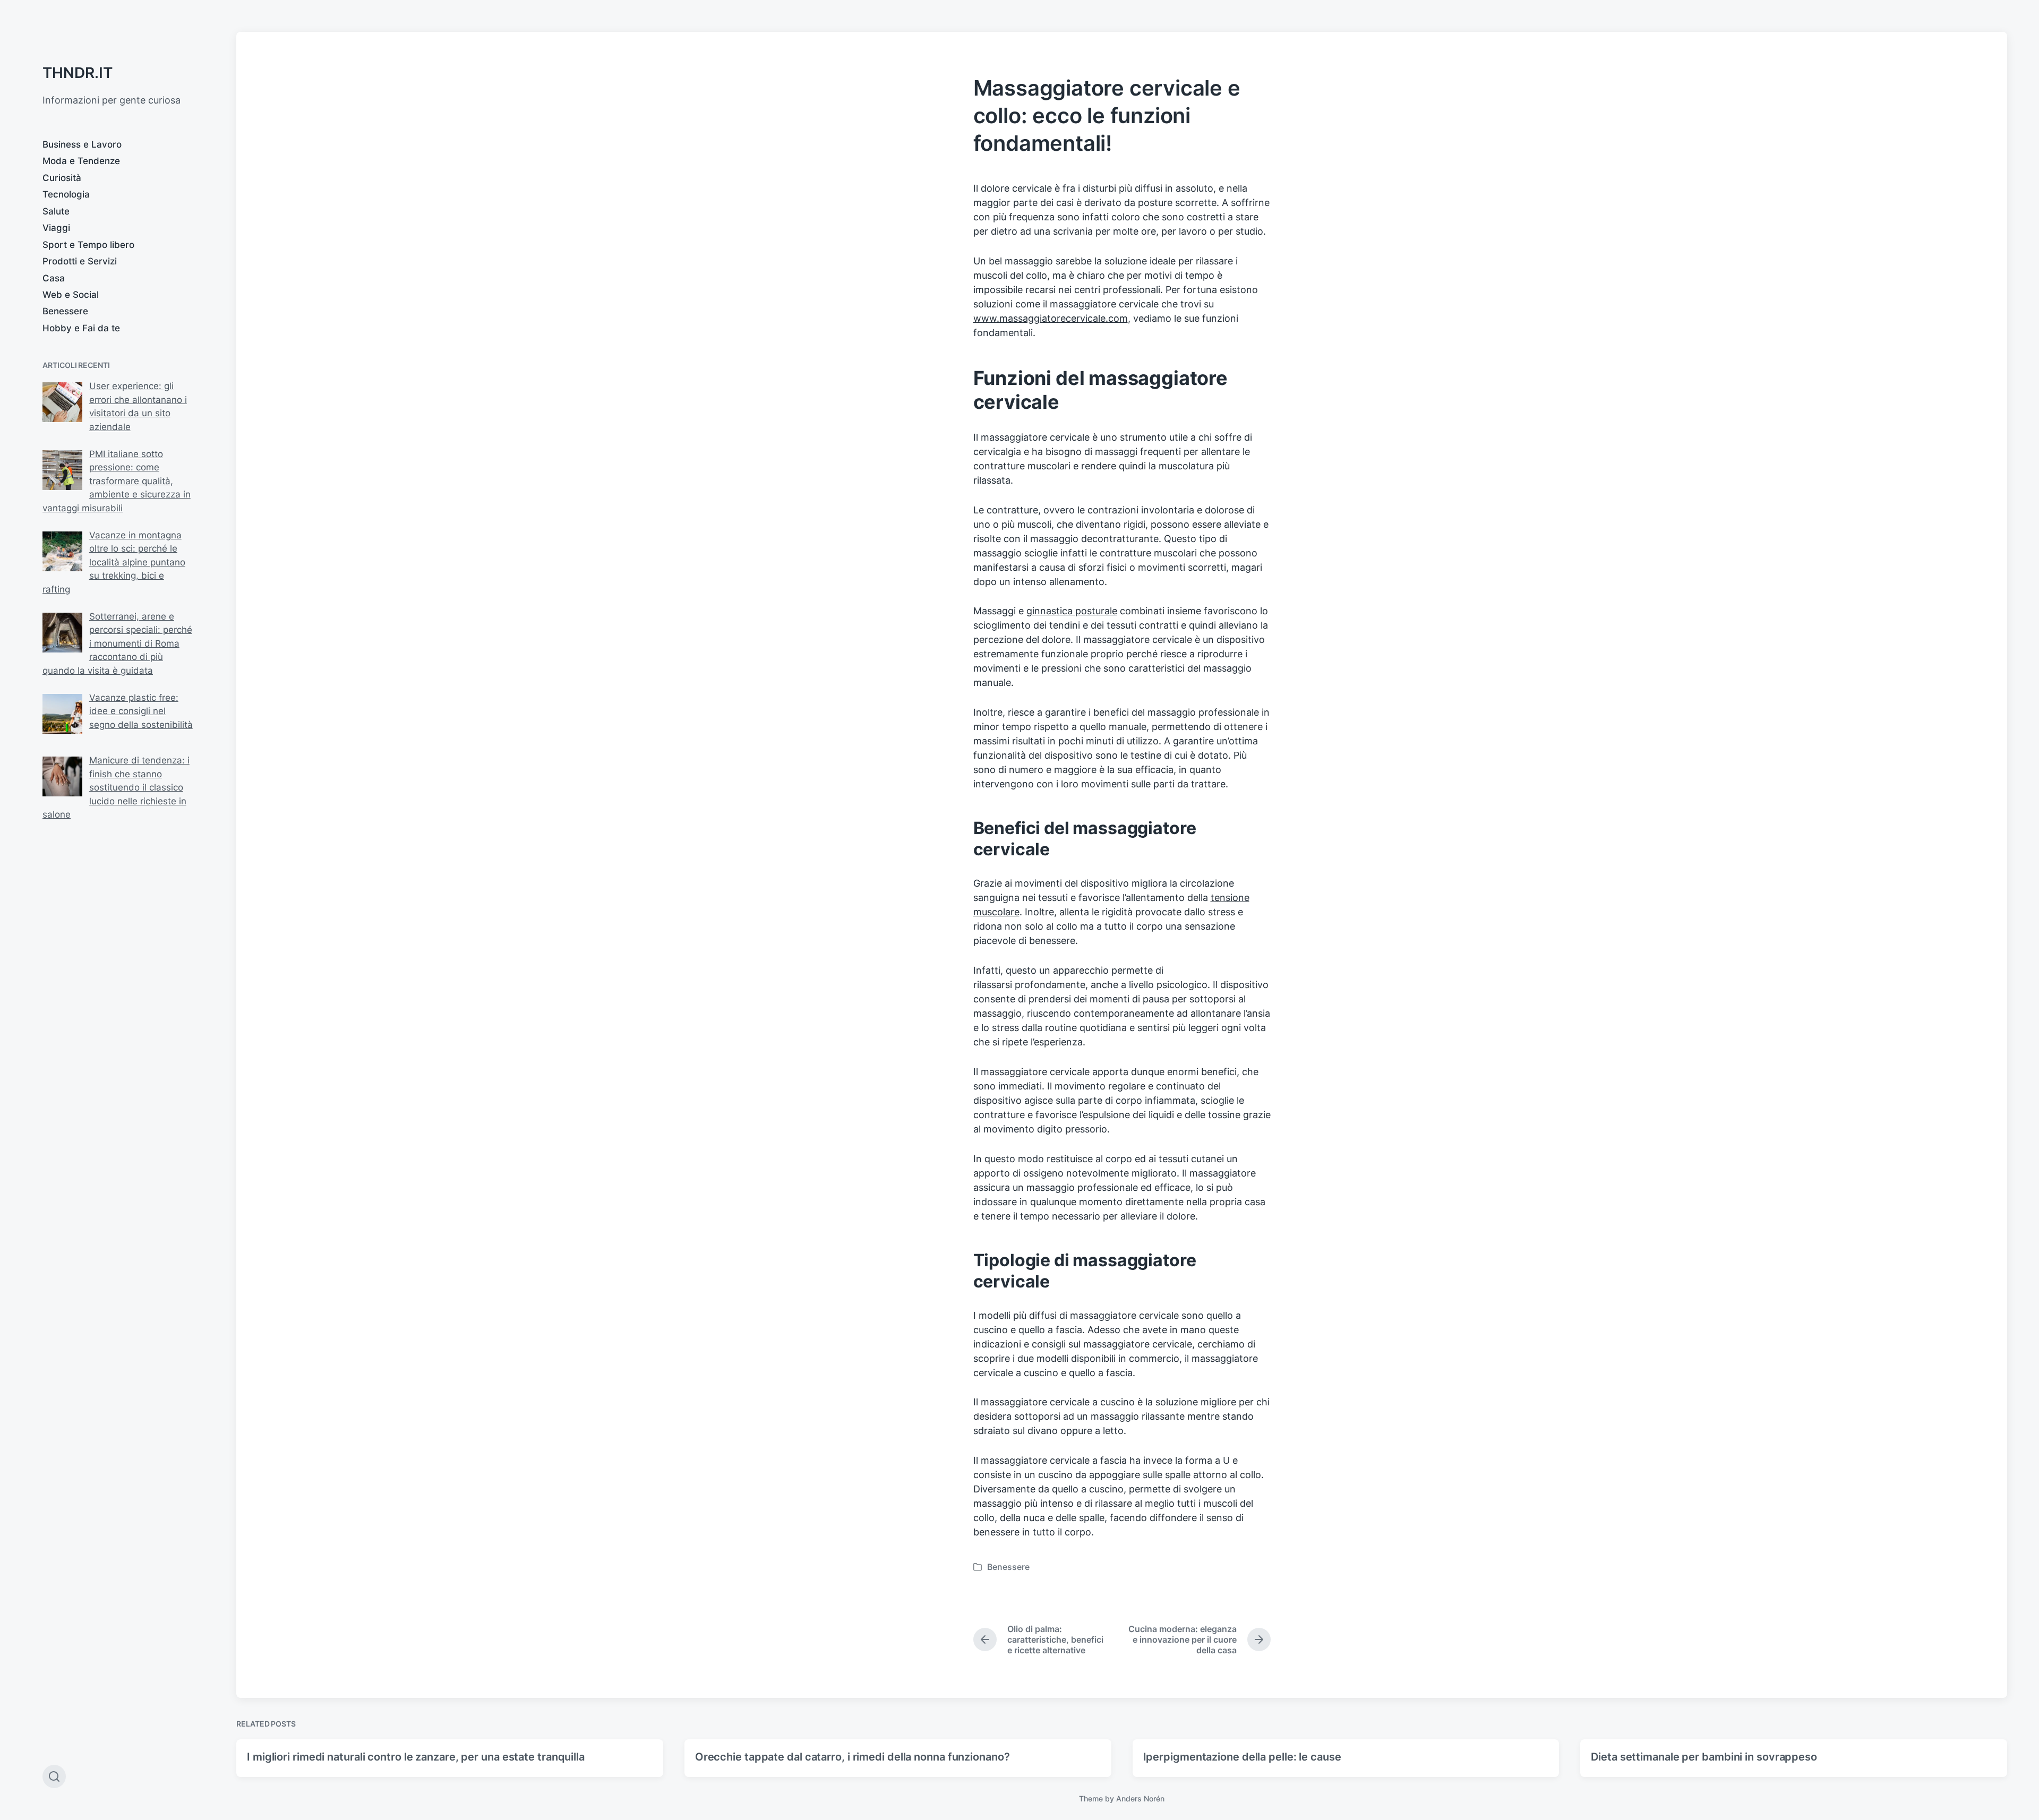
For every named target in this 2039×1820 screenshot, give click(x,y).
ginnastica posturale (1072, 611)
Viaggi (56, 228)
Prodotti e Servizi (80, 261)
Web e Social (71, 295)
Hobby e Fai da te (81, 328)
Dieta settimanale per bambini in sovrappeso (1704, 1757)
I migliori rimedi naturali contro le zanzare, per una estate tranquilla (416, 1757)
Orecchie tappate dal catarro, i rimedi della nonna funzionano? (853, 1757)
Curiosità (62, 178)
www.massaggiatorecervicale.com (1051, 318)
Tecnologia (66, 194)
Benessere (65, 311)
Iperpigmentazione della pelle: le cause (1242, 1757)
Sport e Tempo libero (88, 245)
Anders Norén (1140, 1798)
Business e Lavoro (82, 144)
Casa (54, 278)
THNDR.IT (78, 73)
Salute (56, 211)
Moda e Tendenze (81, 161)
